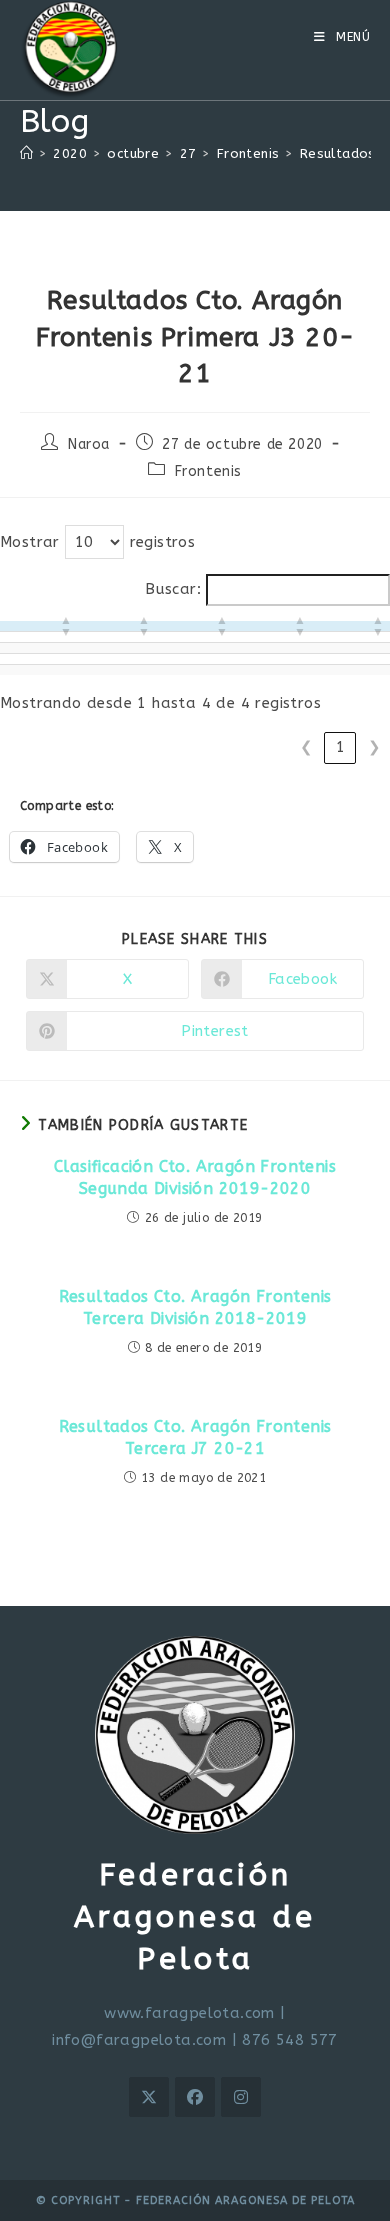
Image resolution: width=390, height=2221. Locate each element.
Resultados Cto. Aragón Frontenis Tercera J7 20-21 (195, 1437)
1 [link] (340, 747)
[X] (149, 2097)
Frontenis (208, 471)
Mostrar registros (97, 542)
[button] (66, 626)
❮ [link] (306, 747)
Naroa (89, 444)
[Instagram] (241, 2097)
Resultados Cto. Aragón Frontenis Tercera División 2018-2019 (195, 1307)
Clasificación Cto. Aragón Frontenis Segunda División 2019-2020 (195, 1177)
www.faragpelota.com (189, 2013)
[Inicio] (26, 153)
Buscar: (173, 589)
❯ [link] (374, 747)
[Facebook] (195, 2097)
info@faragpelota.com (139, 2040)
